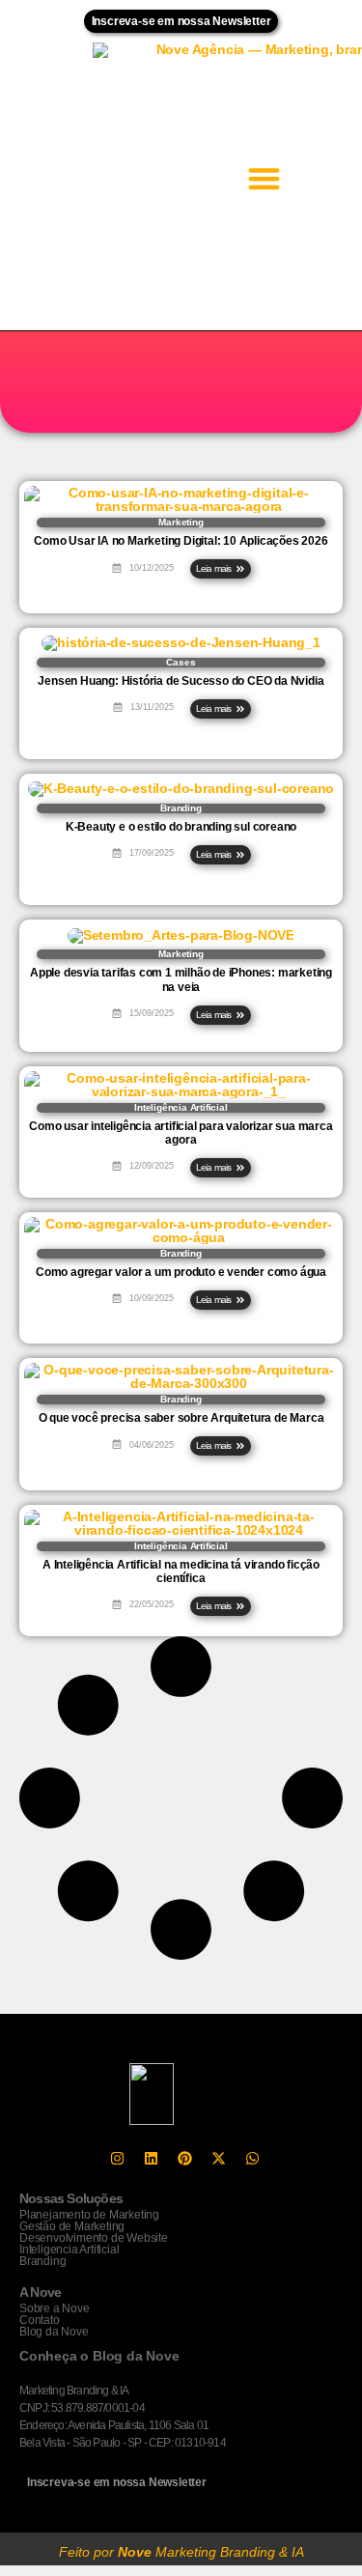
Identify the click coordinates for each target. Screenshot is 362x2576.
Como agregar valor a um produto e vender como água (181, 1272)
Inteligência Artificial (181, 1107)
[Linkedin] (152, 2159)
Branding (181, 808)
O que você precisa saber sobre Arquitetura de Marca (181, 1418)
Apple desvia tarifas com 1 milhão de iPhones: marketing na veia (181, 979)
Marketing (181, 522)
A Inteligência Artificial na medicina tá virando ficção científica (181, 1571)
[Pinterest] (185, 2159)
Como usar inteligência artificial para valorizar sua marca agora (181, 1133)
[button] (265, 178)
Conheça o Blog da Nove (99, 2356)
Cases (181, 662)
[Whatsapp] (253, 2159)
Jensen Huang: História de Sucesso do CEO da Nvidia (181, 681)
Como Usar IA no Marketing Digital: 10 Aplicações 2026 (181, 541)
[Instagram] (118, 2159)
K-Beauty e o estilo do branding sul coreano (181, 827)
